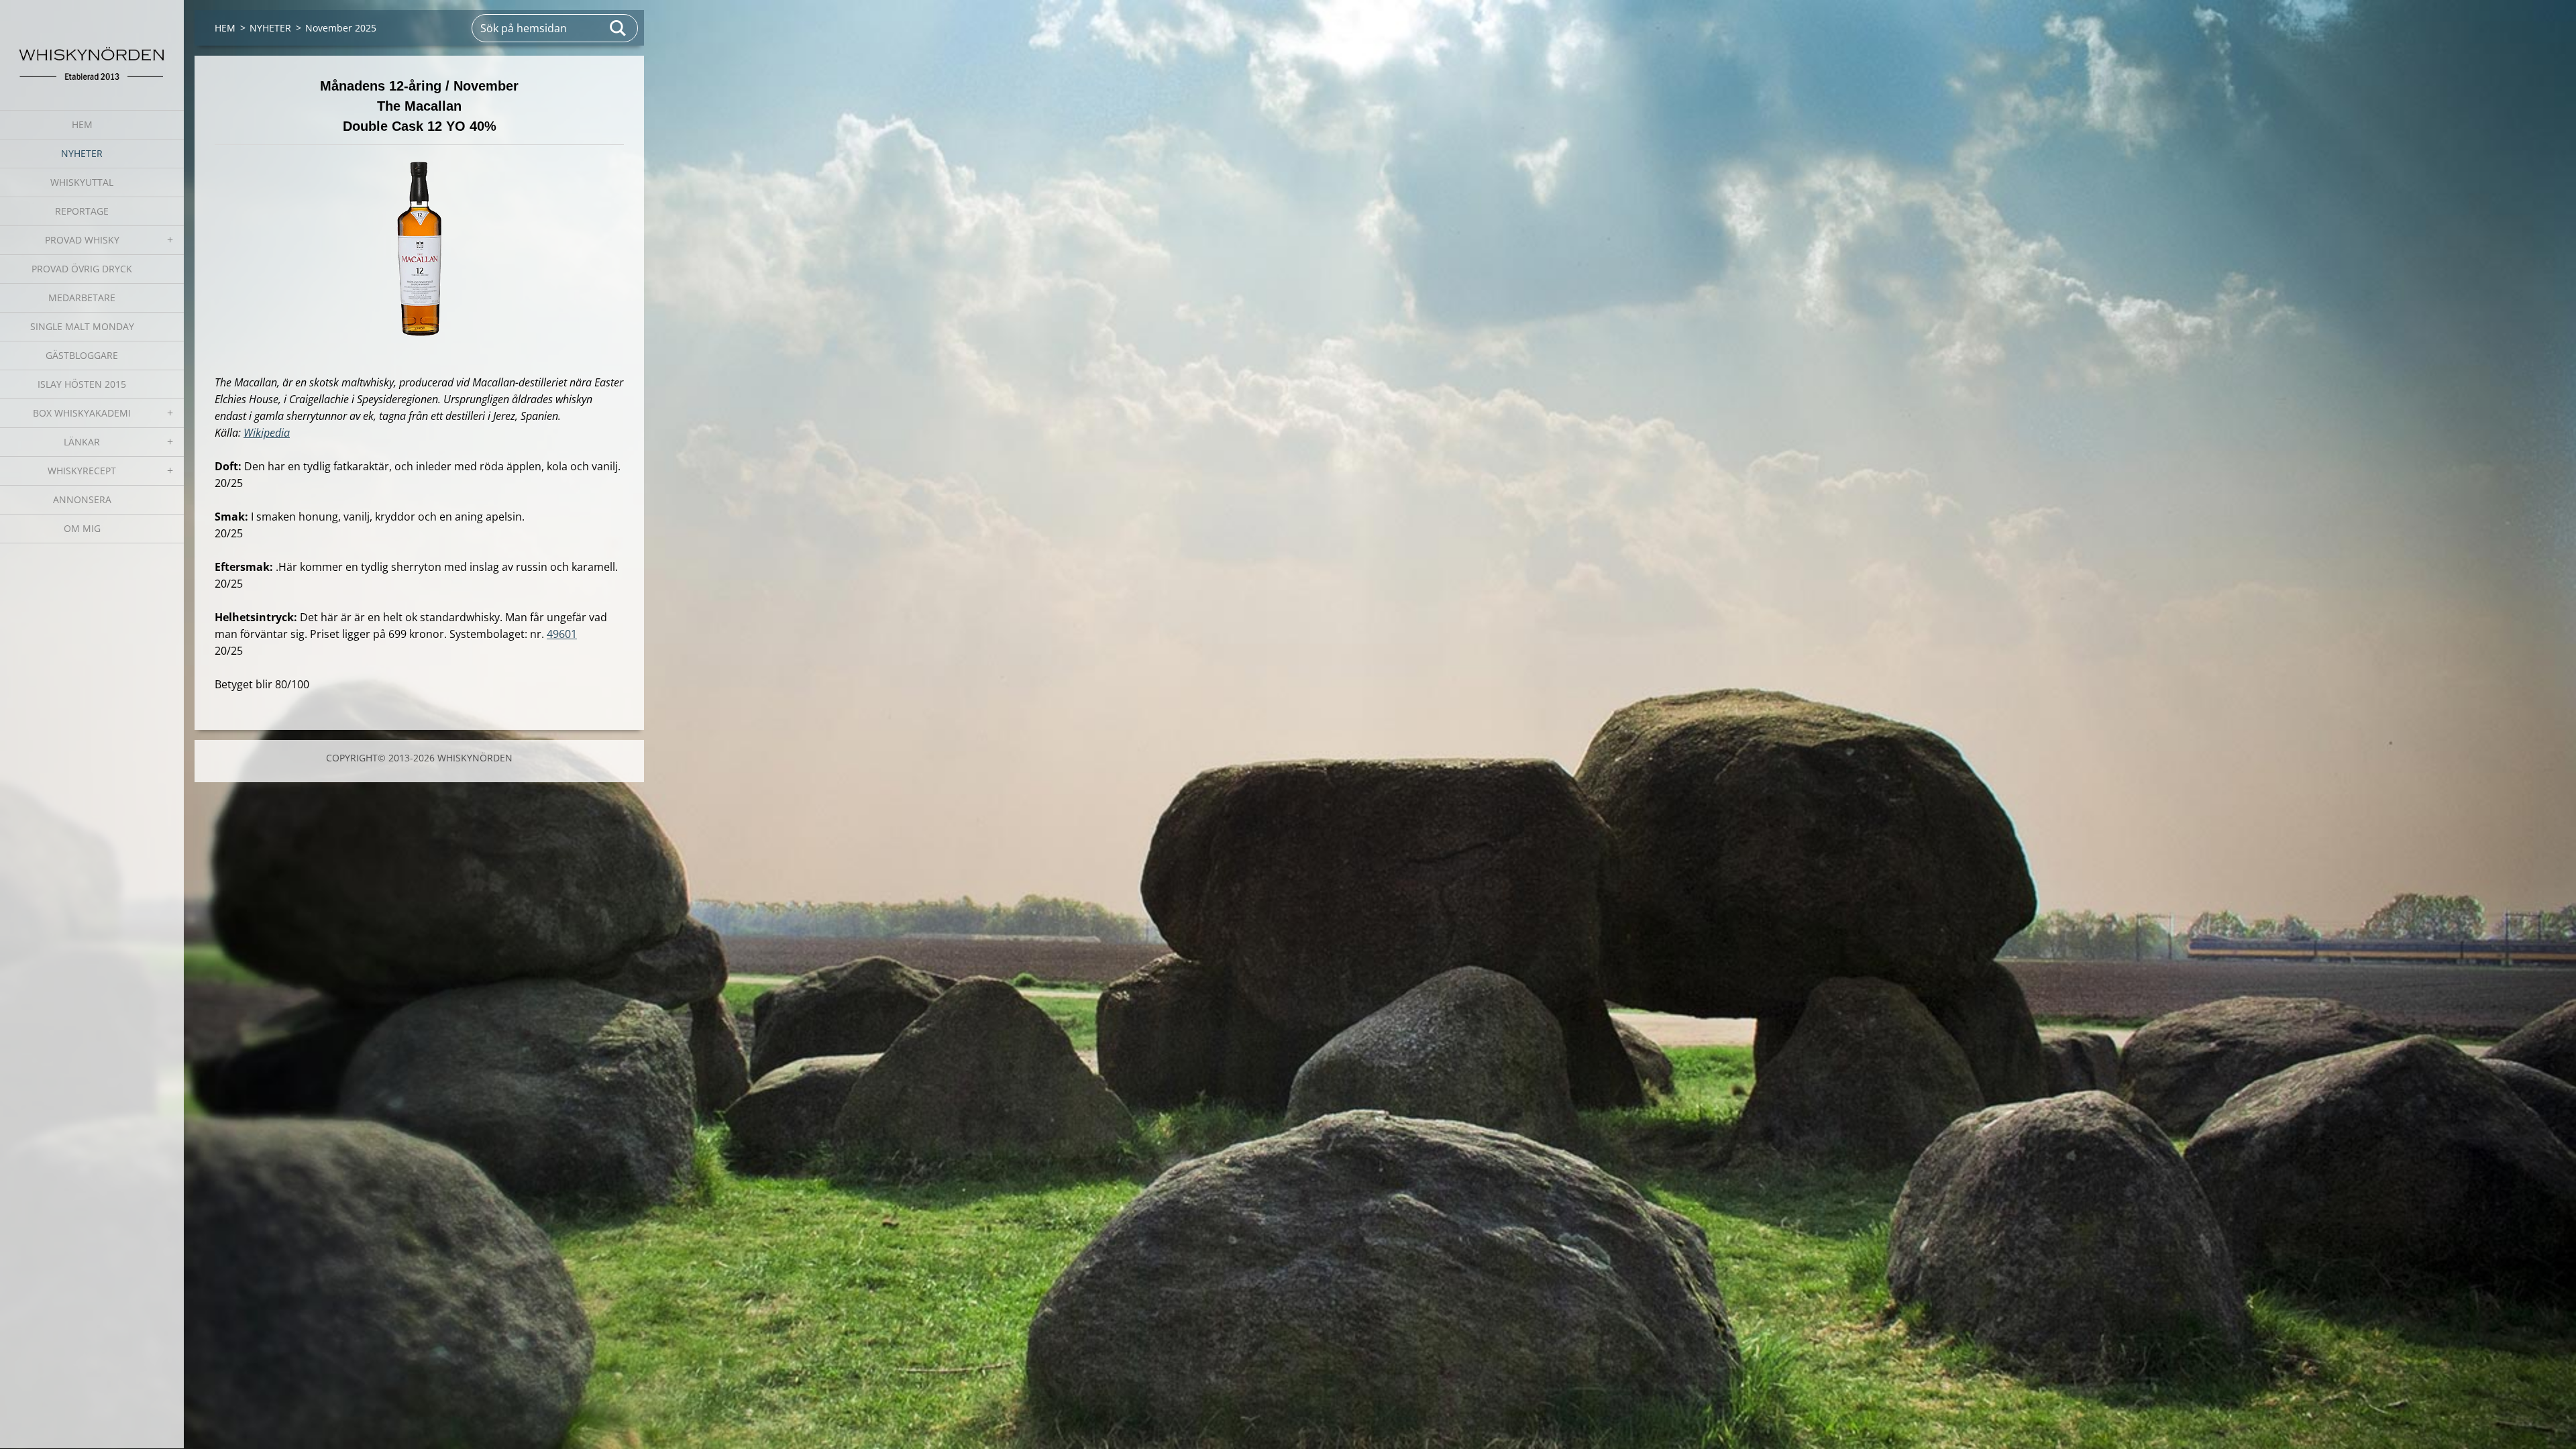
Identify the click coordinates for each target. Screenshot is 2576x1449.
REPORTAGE (82, 211)
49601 (562, 634)
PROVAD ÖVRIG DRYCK (82, 269)
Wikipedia (267, 433)
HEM (82, 124)
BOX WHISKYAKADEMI (82, 413)
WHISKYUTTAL (82, 182)
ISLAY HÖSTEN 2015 (82, 384)
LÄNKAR (82, 442)
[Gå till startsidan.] (92, 47)
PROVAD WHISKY (82, 240)
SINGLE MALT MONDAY (82, 326)
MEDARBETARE (82, 298)
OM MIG (82, 528)
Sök (619, 28)
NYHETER (82, 153)
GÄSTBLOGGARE (82, 355)
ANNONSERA (82, 499)
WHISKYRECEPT (82, 471)
